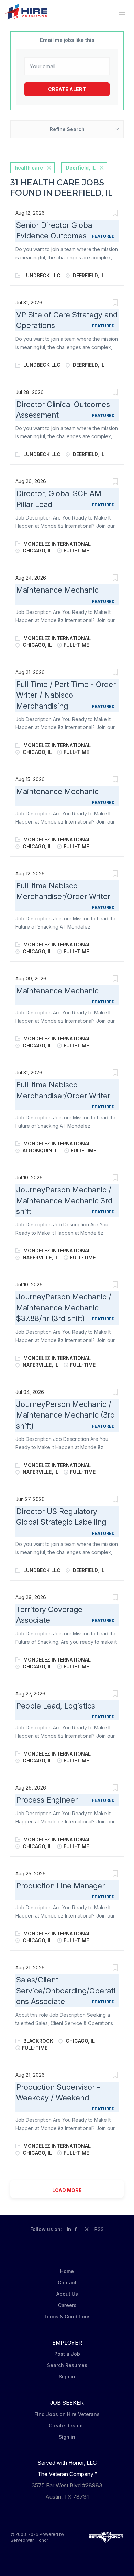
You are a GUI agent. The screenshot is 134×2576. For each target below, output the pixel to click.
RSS (99, 2229)
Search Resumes (67, 2365)
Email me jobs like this (67, 40)
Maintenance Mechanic (57, 590)
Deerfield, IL (81, 168)
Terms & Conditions (67, 2316)
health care (29, 168)
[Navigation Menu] (122, 12)
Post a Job (67, 2354)
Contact (67, 2282)
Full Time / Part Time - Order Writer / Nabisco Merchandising (66, 695)
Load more (67, 2190)
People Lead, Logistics (56, 1706)
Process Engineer (47, 1800)
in (69, 2229)
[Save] (115, 214)
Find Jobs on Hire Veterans (67, 2414)
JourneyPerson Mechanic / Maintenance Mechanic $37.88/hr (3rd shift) (64, 1308)
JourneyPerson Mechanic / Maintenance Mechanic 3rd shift (64, 1200)
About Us (67, 2294)
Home (67, 2271)
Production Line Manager (60, 1886)
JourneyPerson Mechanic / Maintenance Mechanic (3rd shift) (65, 1415)
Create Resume (67, 2426)
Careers (67, 2305)
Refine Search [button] (67, 129)
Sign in (67, 2376)
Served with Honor (29, 2540)
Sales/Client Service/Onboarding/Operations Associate (66, 1990)
